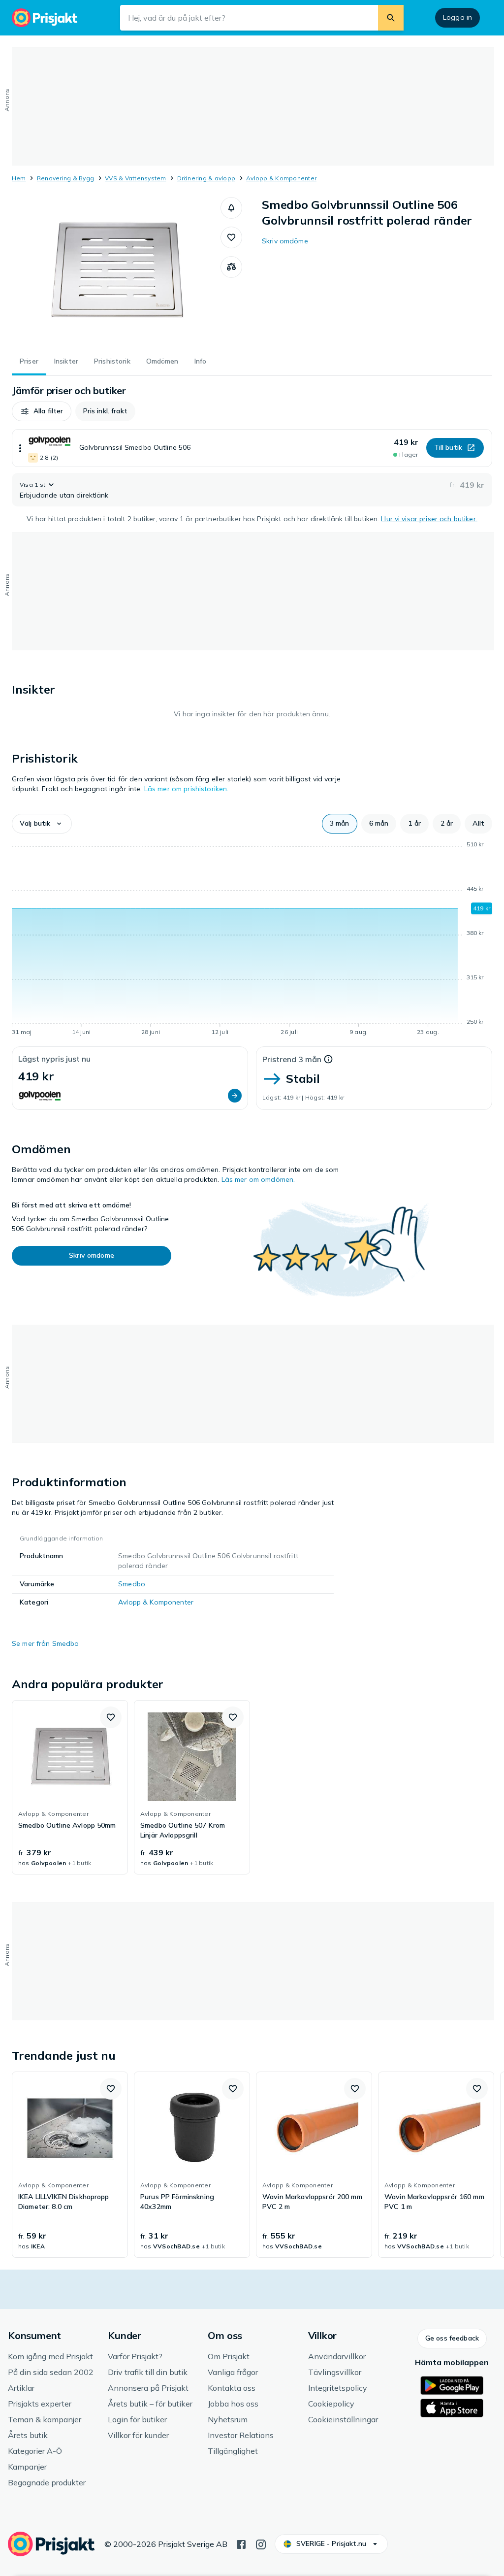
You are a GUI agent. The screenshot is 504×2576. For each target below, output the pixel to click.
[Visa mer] (20, 448)
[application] (252, 940)
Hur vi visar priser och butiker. (429, 519)
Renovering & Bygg (65, 178)
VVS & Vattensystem (135, 178)
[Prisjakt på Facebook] (241, 2543)
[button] (231, 208)
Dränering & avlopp (206, 178)
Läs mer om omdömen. (258, 1179)
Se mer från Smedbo (46, 1643)
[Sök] (391, 18)
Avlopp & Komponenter (281, 178)
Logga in (457, 17)
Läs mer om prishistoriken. (187, 789)
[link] (70, 1787)
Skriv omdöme (285, 241)
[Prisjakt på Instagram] (261, 2543)
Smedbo (132, 1584)
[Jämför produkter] (231, 267)
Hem (19, 178)
